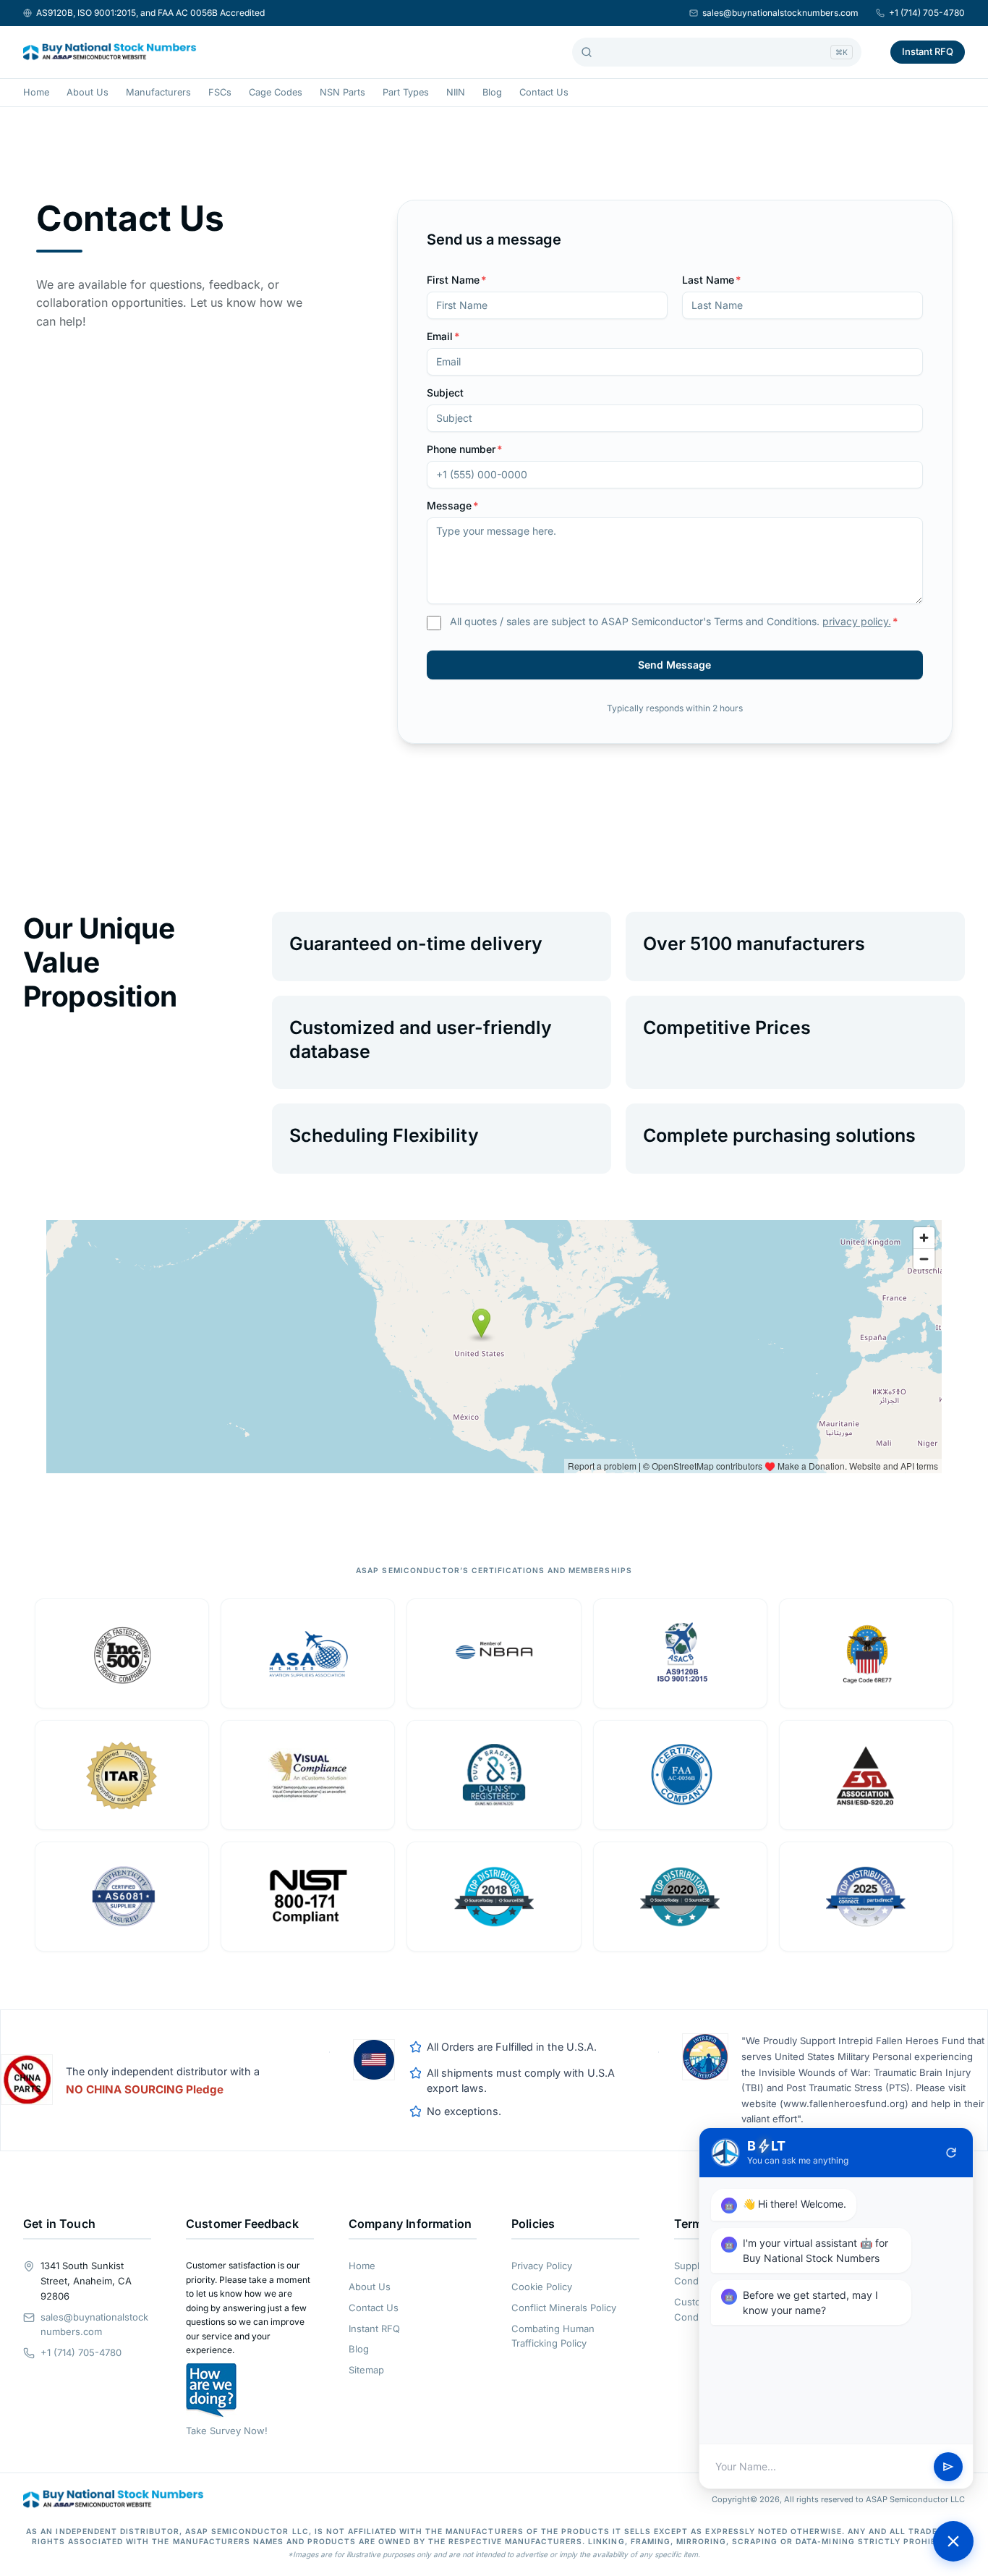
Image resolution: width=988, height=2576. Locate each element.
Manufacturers (158, 92)
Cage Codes (276, 92)
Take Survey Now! (227, 2431)
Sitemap (366, 2370)
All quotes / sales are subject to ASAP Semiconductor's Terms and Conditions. (674, 621)
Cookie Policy (542, 2287)
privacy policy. (857, 621)
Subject (445, 393)
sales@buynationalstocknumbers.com (780, 13)
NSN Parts (342, 92)
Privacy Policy (542, 2266)
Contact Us (544, 92)
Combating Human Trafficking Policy (553, 2336)
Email (443, 336)
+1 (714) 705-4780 (927, 13)
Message (453, 505)
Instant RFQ (928, 51)
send (948, 2467)
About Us (88, 92)
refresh (951, 2153)
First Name (457, 280)
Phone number (465, 449)
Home (36, 92)
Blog (492, 92)
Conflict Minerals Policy (564, 2308)
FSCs (220, 92)
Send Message (674, 665)
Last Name (712, 280)
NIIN (456, 92)
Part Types (406, 92)
